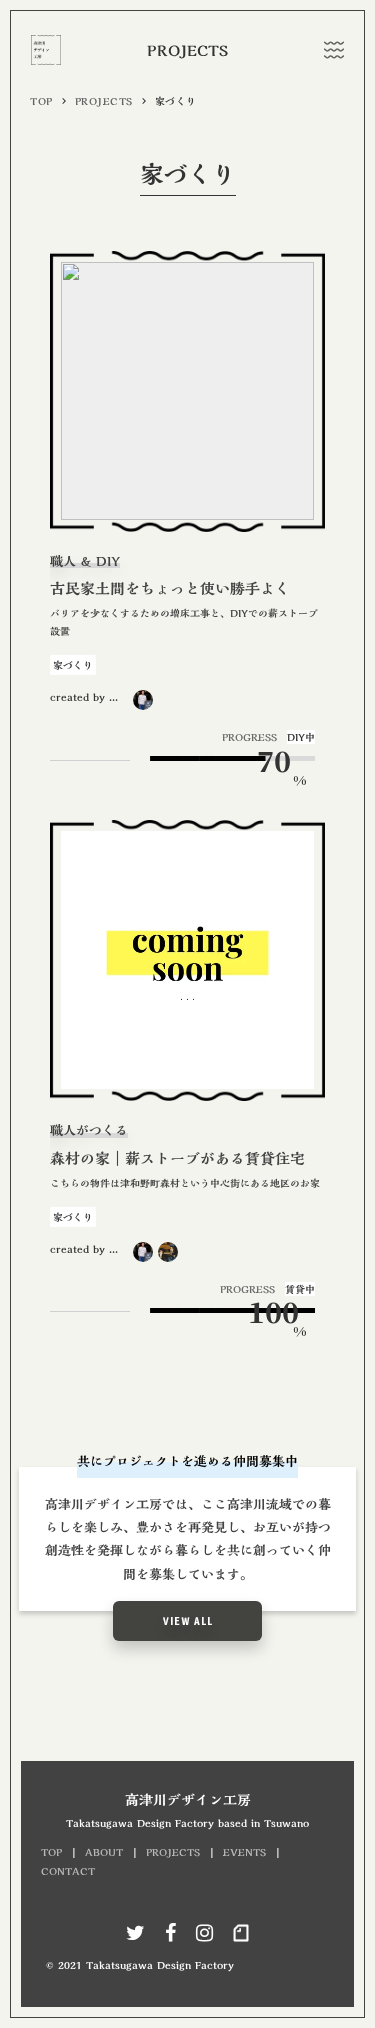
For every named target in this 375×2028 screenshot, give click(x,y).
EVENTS (244, 1852)
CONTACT (68, 1871)
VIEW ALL (188, 1621)
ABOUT (104, 1852)
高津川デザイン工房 (188, 1801)
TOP (41, 101)
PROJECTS (104, 101)
